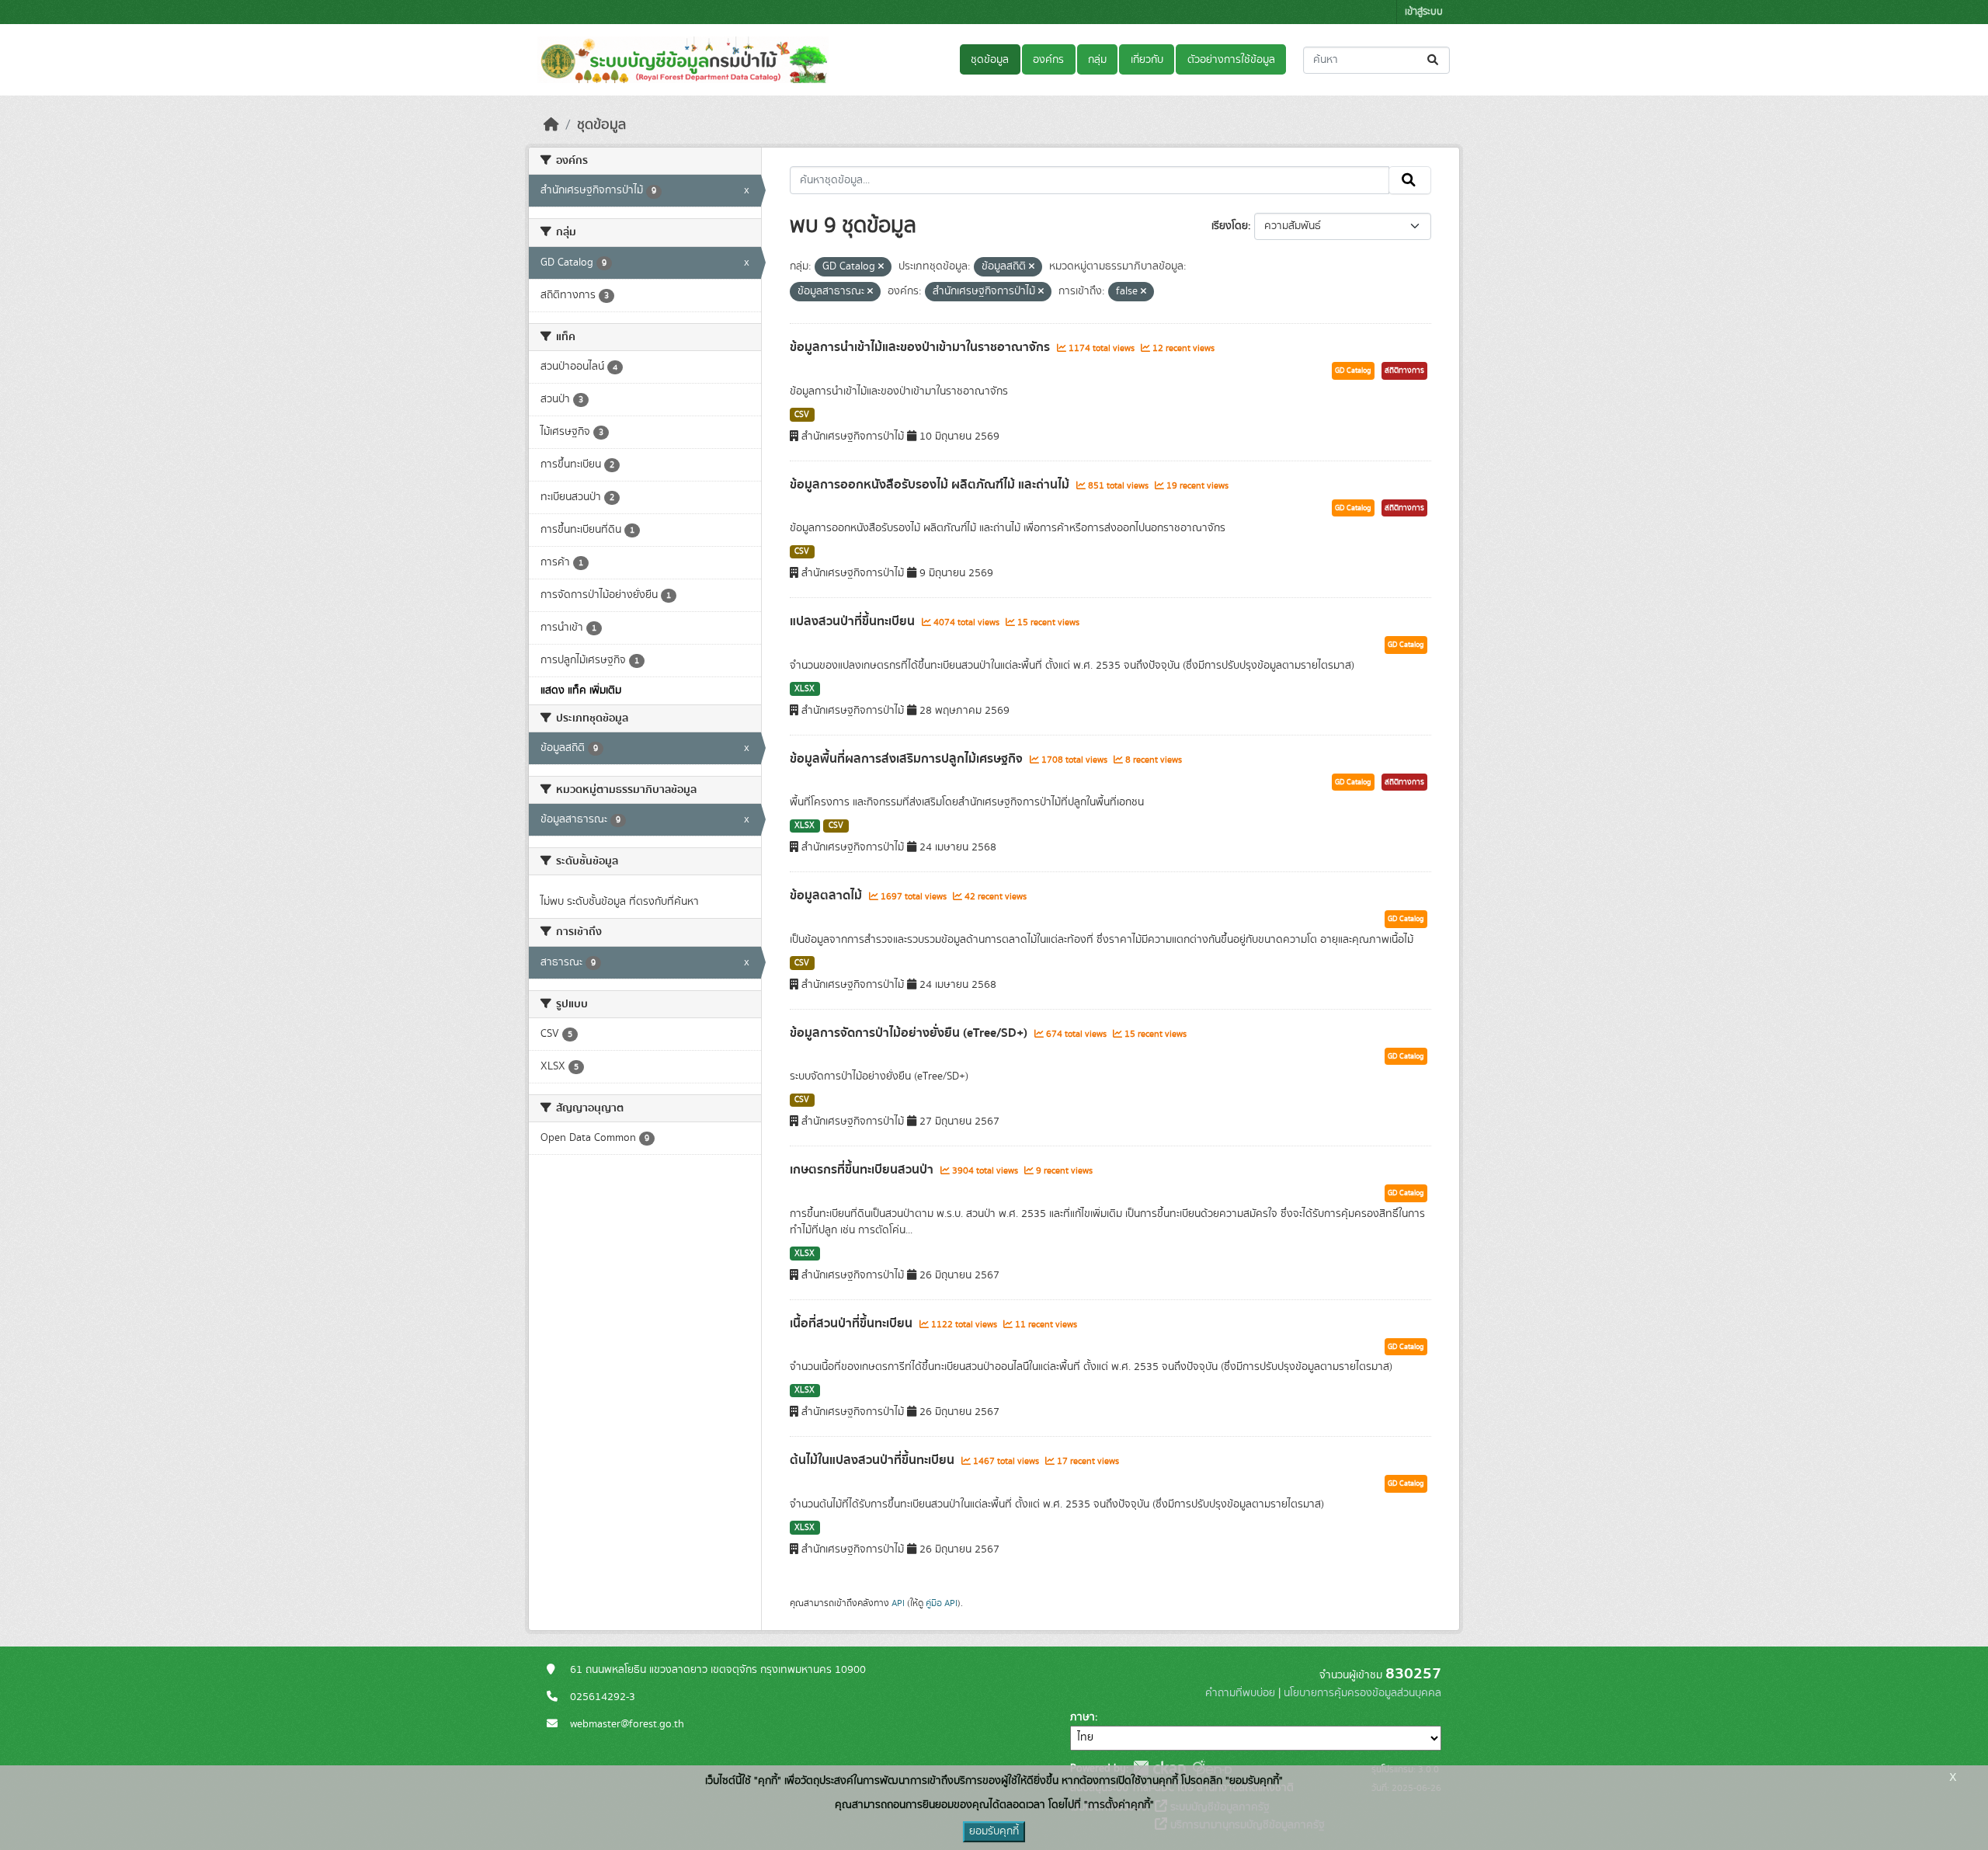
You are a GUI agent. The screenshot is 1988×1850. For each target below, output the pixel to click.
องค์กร (1048, 60)
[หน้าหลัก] (551, 125)
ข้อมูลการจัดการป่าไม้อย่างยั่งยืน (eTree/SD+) (910, 1033)
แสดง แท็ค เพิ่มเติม (581, 690)
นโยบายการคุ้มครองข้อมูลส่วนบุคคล (1362, 1693)
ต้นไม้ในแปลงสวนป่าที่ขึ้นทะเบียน (874, 1460)
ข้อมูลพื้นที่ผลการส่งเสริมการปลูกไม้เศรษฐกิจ (908, 759)
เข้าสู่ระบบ (1424, 12)
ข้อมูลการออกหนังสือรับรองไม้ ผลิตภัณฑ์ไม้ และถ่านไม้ (931, 485)
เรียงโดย (1230, 226)
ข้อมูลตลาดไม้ (827, 895)
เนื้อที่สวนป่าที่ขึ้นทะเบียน (853, 1323)
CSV (802, 415)
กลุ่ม (1097, 60)
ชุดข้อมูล (990, 60)
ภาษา (1083, 1717)
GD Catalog (1353, 370)
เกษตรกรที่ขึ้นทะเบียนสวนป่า (863, 1170)
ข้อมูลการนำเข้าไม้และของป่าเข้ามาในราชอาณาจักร (921, 347)
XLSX (805, 689)
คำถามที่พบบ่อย (1240, 1693)
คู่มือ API (942, 1603)
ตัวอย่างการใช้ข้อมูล (1231, 60)
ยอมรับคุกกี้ (994, 1831)
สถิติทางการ (1404, 370)
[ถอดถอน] (881, 267)
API (898, 1603)
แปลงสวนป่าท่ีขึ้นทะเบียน (854, 621)
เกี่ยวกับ (1147, 60)
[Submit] (1434, 60)
